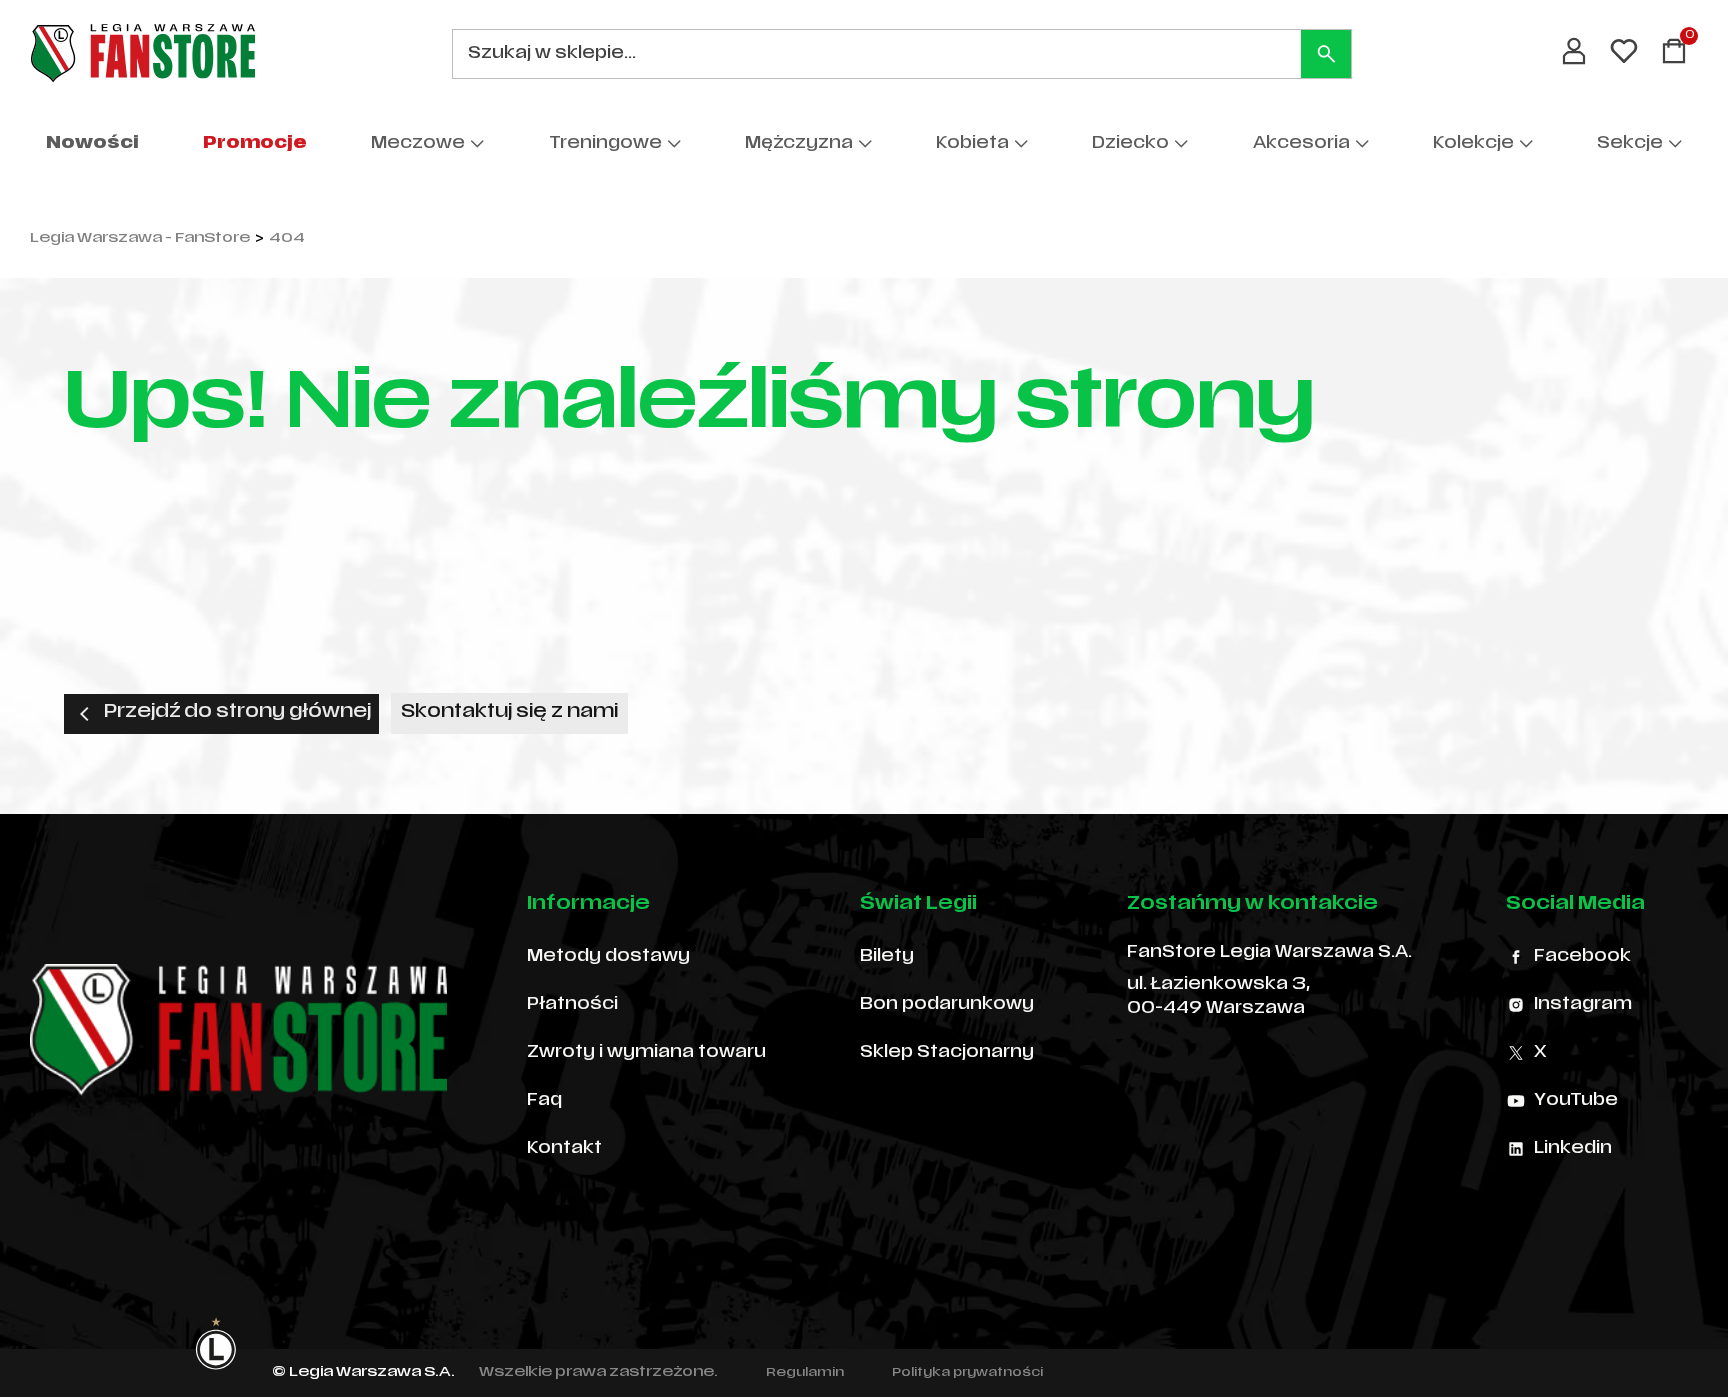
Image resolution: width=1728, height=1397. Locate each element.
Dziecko (1130, 144)
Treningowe (605, 144)
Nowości (92, 144)
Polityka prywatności (967, 1373)
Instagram (1583, 1005)
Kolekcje (1473, 144)
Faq (544, 1101)
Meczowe (418, 144)
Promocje (255, 144)
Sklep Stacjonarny (947, 1053)
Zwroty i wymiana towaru (646, 1053)
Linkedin (1573, 1149)
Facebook (1582, 957)
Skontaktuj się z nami (509, 712)
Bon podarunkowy (947, 1005)
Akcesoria (1301, 144)
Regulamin (805, 1373)
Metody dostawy (608, 957)
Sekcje (1630, 144)
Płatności (572, 1005)
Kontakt (564, 1149)
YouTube (1576, 1101)
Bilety (887, 957)
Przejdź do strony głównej (237, 712)
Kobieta (972, 144)
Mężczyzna (799, 144)
